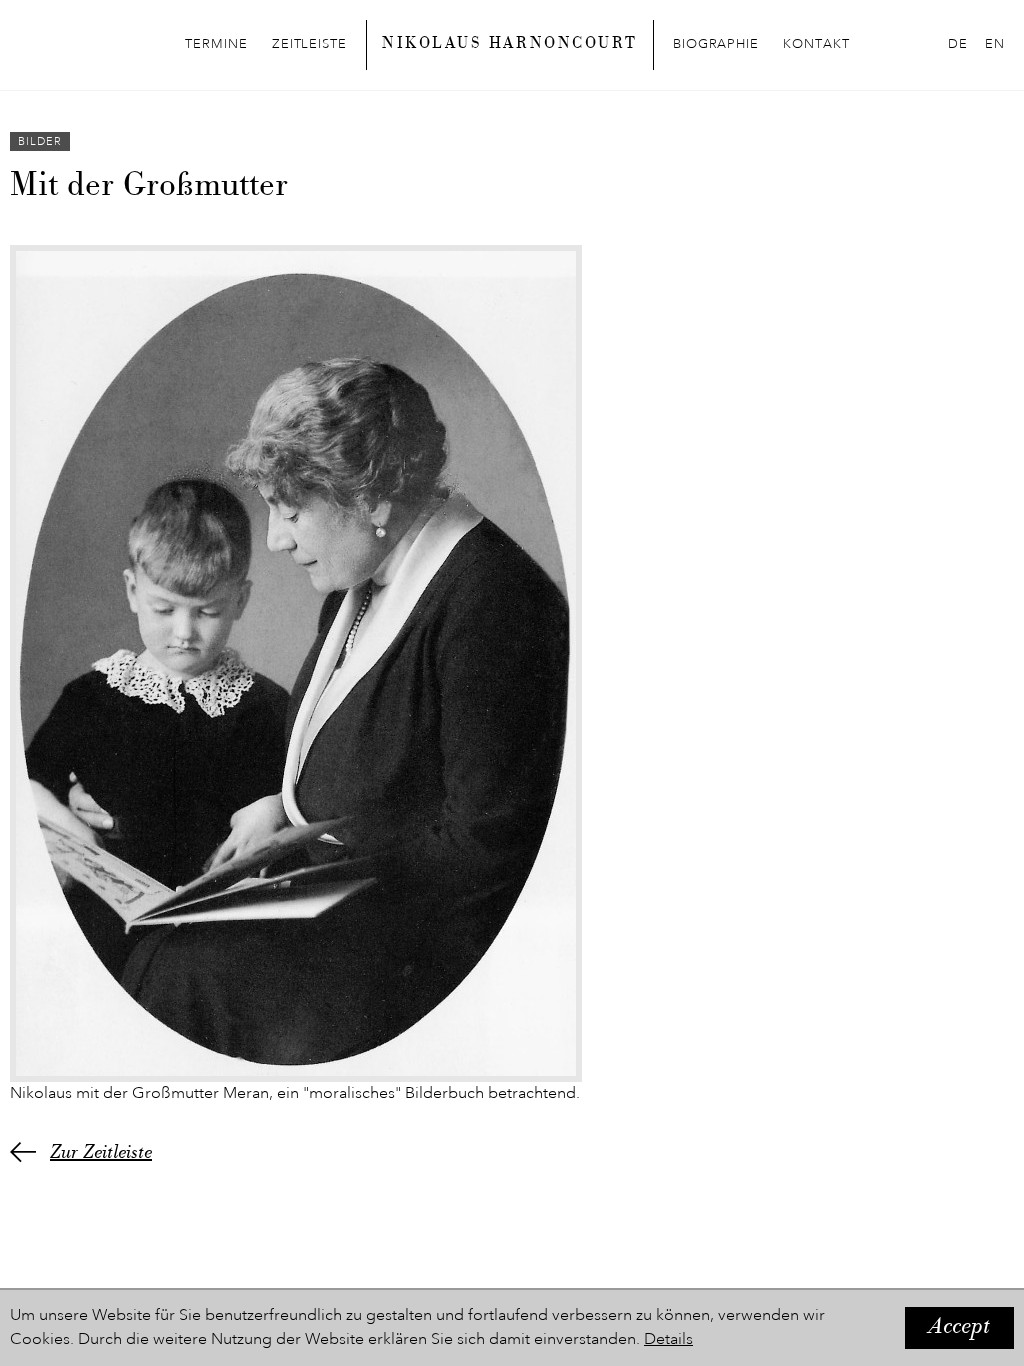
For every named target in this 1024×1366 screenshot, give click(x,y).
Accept (959, 1328)
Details (668, 1340)
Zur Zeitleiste (101, 1154)
